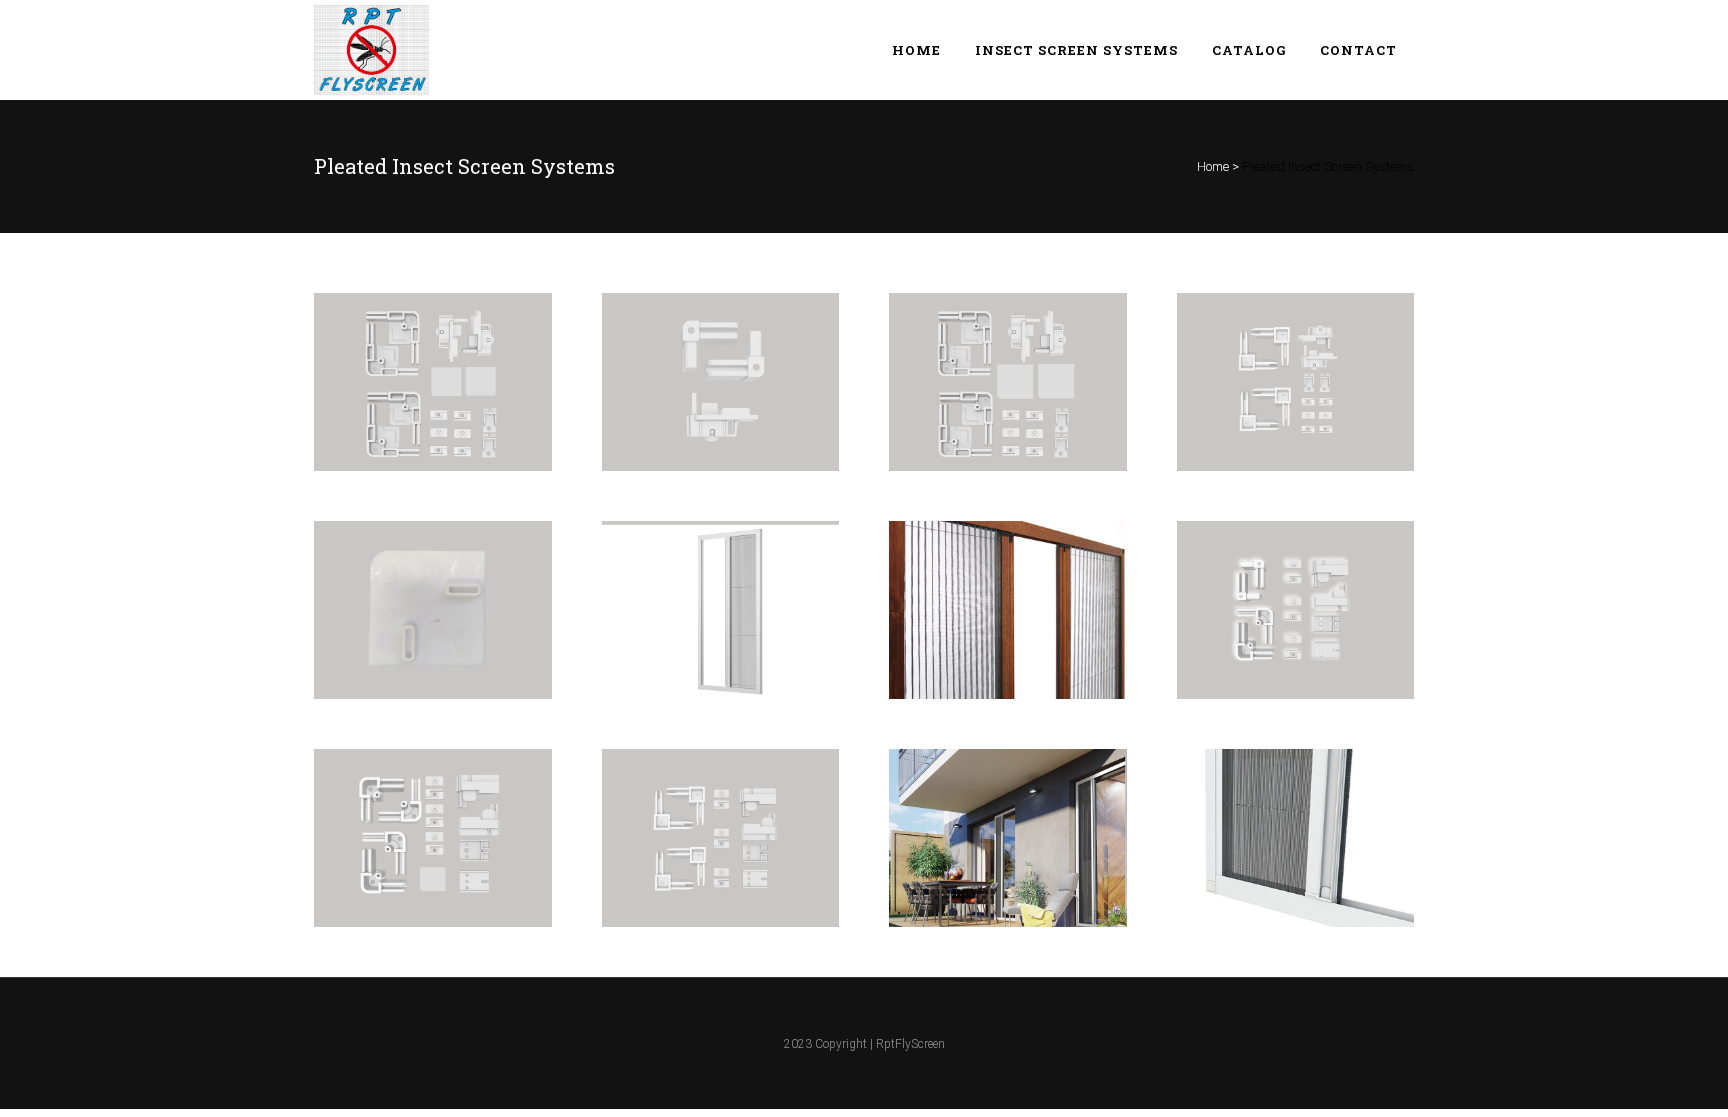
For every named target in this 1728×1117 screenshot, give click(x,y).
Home (1213, 166)
